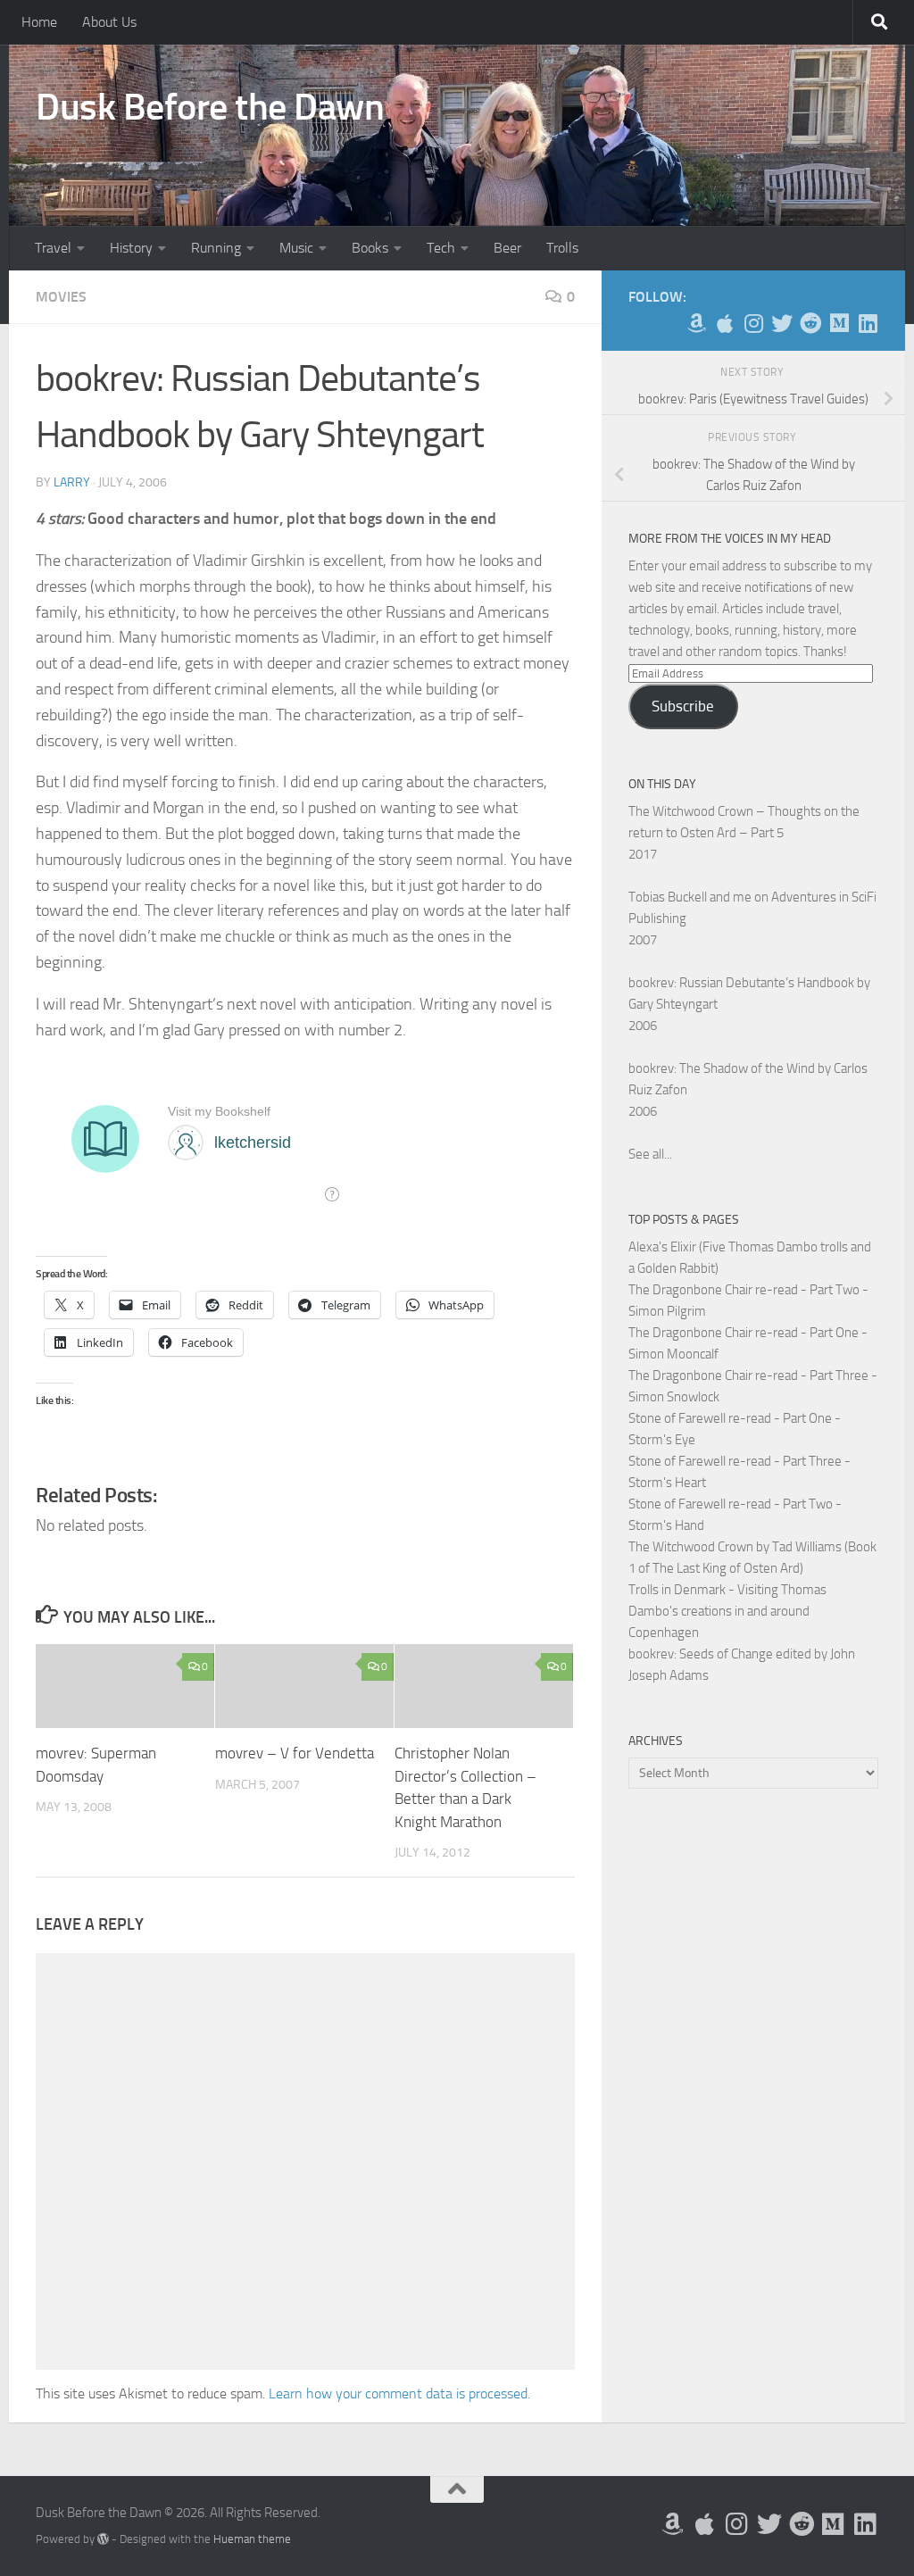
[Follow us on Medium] (839, 323)
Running (216, 248)
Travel (53, 248)
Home (39, 22)
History (131, 248)
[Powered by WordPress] (103, 2539)
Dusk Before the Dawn (210, 107)
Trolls (562, 248)
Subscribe (683, 706)
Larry (72, 482)
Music (296, 248)
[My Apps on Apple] (725, 323)
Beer (507, 248)
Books (370, 248)
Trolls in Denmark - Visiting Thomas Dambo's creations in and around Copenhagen (727, 1611)
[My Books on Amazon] (696, 323)
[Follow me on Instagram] (753, 323)
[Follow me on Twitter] (782, 323)
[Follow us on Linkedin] (868, 323)
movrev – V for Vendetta (295, 1753)
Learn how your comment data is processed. (399, 2393)
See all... (650, 1154)
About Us (109, 22)
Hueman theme (252, 2539)
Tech (441, 248)
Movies (61, 297)
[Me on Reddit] (810, 323)
